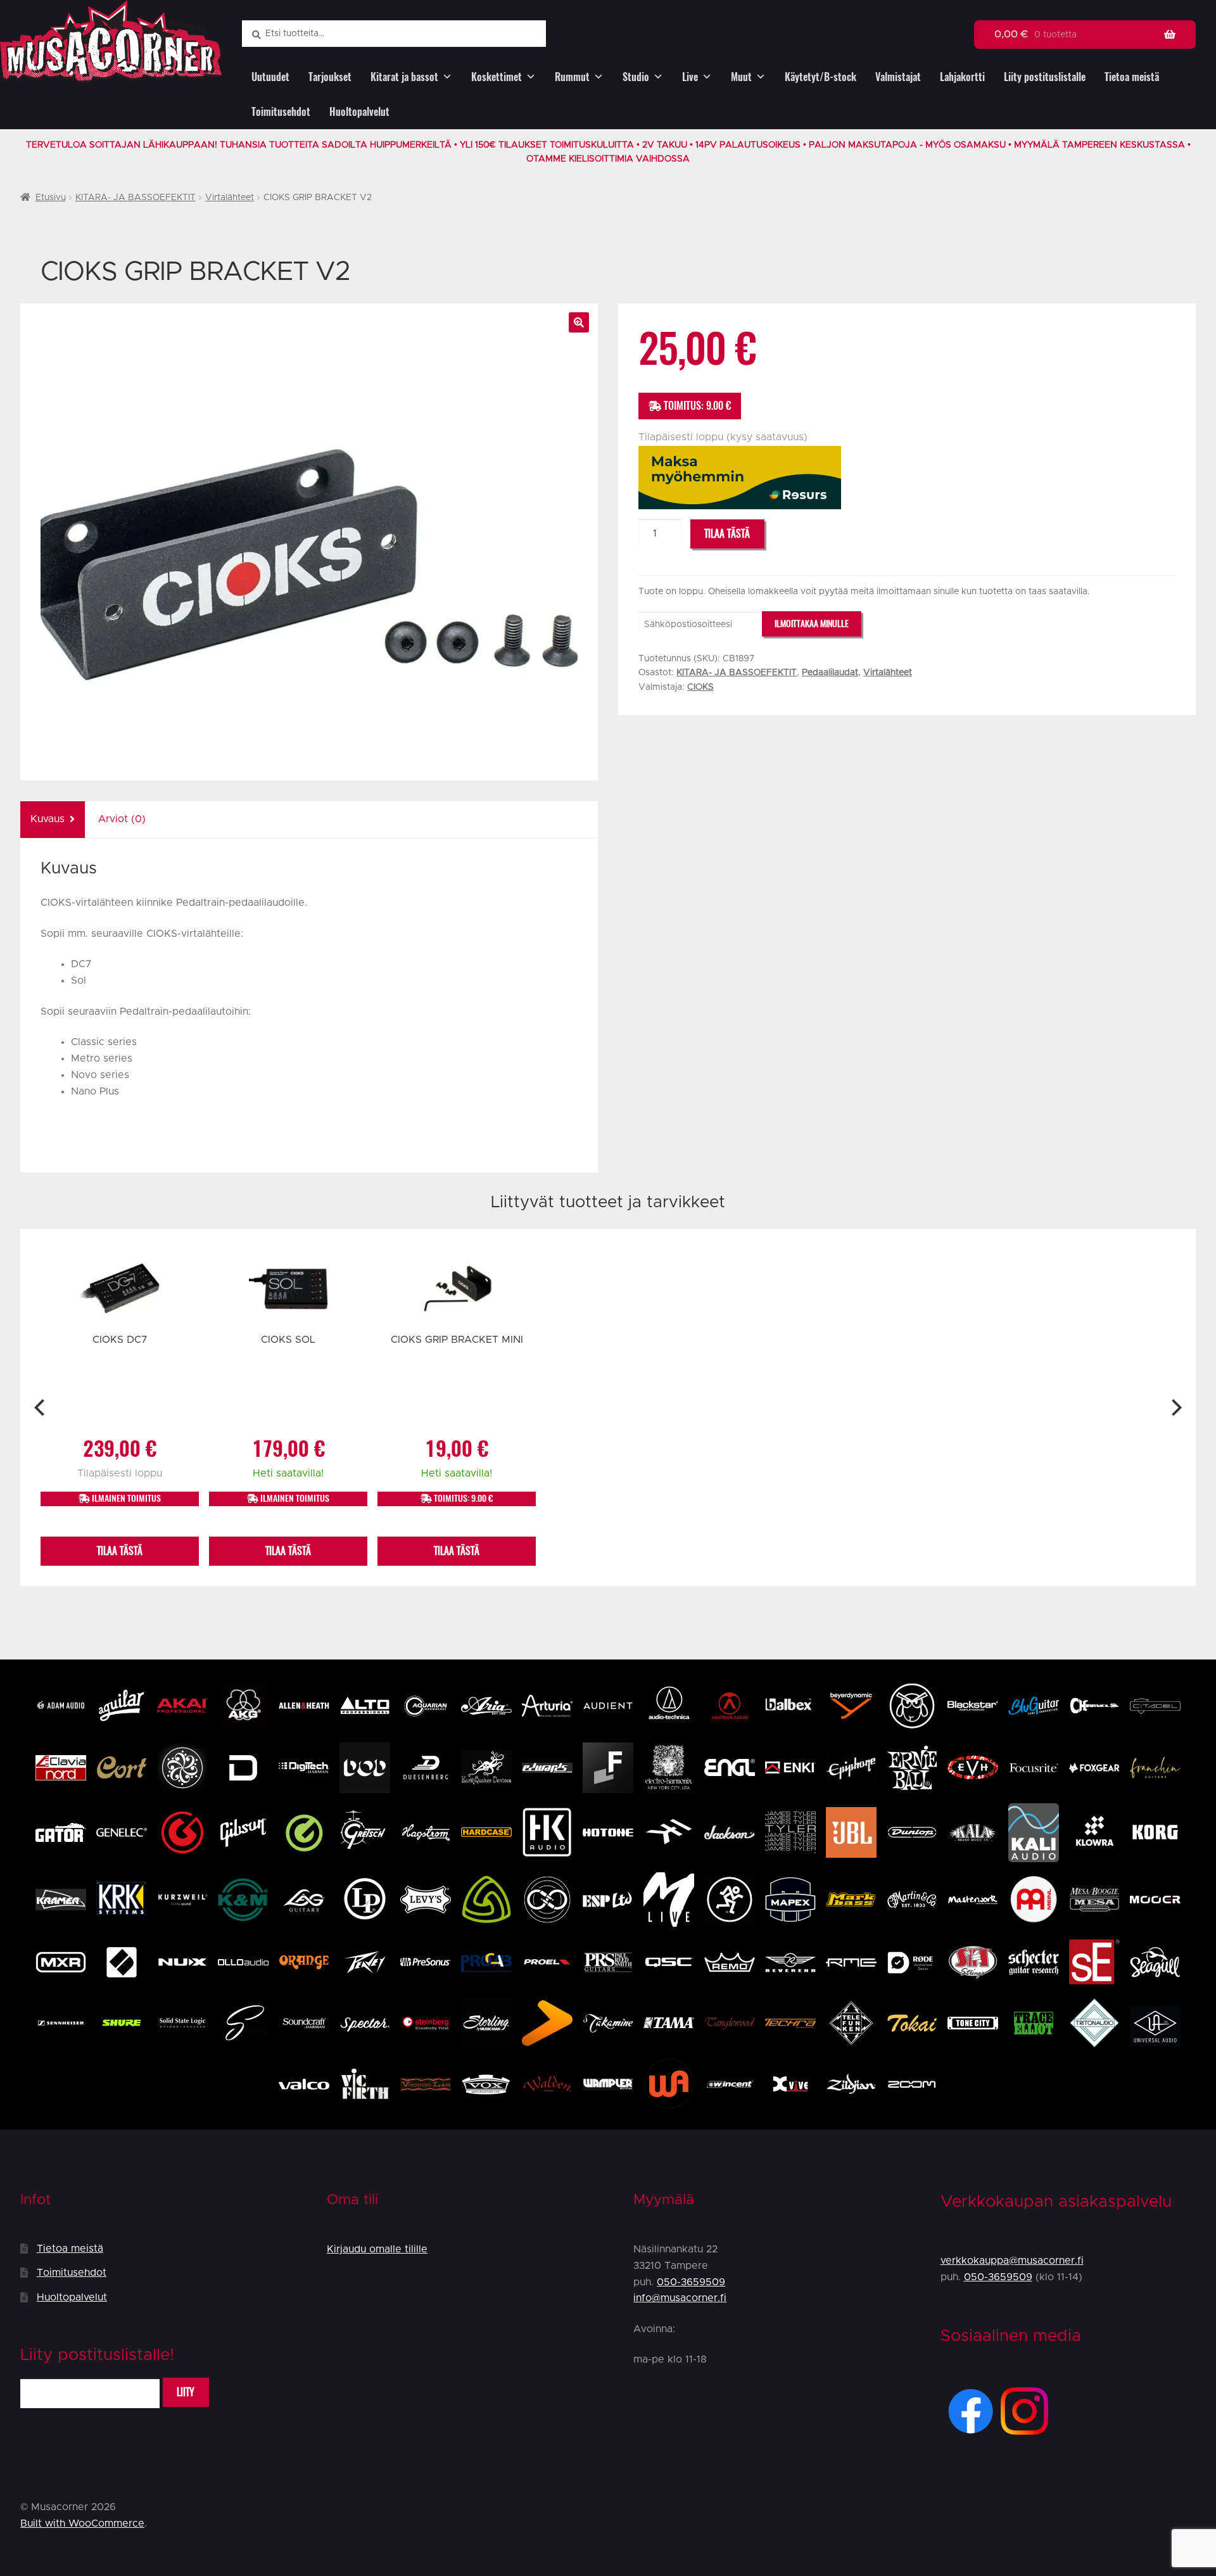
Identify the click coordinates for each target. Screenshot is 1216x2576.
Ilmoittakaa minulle (812, 624)
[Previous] (41, 1407)
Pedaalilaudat (830, 673)
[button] (579, 322)
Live (690, 77)
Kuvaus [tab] (47, 819)
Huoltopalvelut (359, 112)
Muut (741, 77)
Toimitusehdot (281, 112)
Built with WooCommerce (82, 2523)
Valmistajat (898, 77)
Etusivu (51, 198)
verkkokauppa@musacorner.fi (1012, 2261)
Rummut (572, 77)
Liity (186, 2392)
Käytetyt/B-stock (820, 77)
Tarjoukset (330, 77)
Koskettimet (497, 77)
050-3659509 (691, 2282)
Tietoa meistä (1132, 77)
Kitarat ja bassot (404, 77)
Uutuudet (270, 77)
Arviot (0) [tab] (122, 819)
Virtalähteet (230, 198)
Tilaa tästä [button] (120, 1551)
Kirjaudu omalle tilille (377, 2249)
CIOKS (700, 687)
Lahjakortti (962, 77)
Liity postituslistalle (1045, 77)
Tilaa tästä (727, 534)
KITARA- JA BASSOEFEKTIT (136, 198)
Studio (636, 77)
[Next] (1175, 1407)
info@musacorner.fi (680, 2298)
